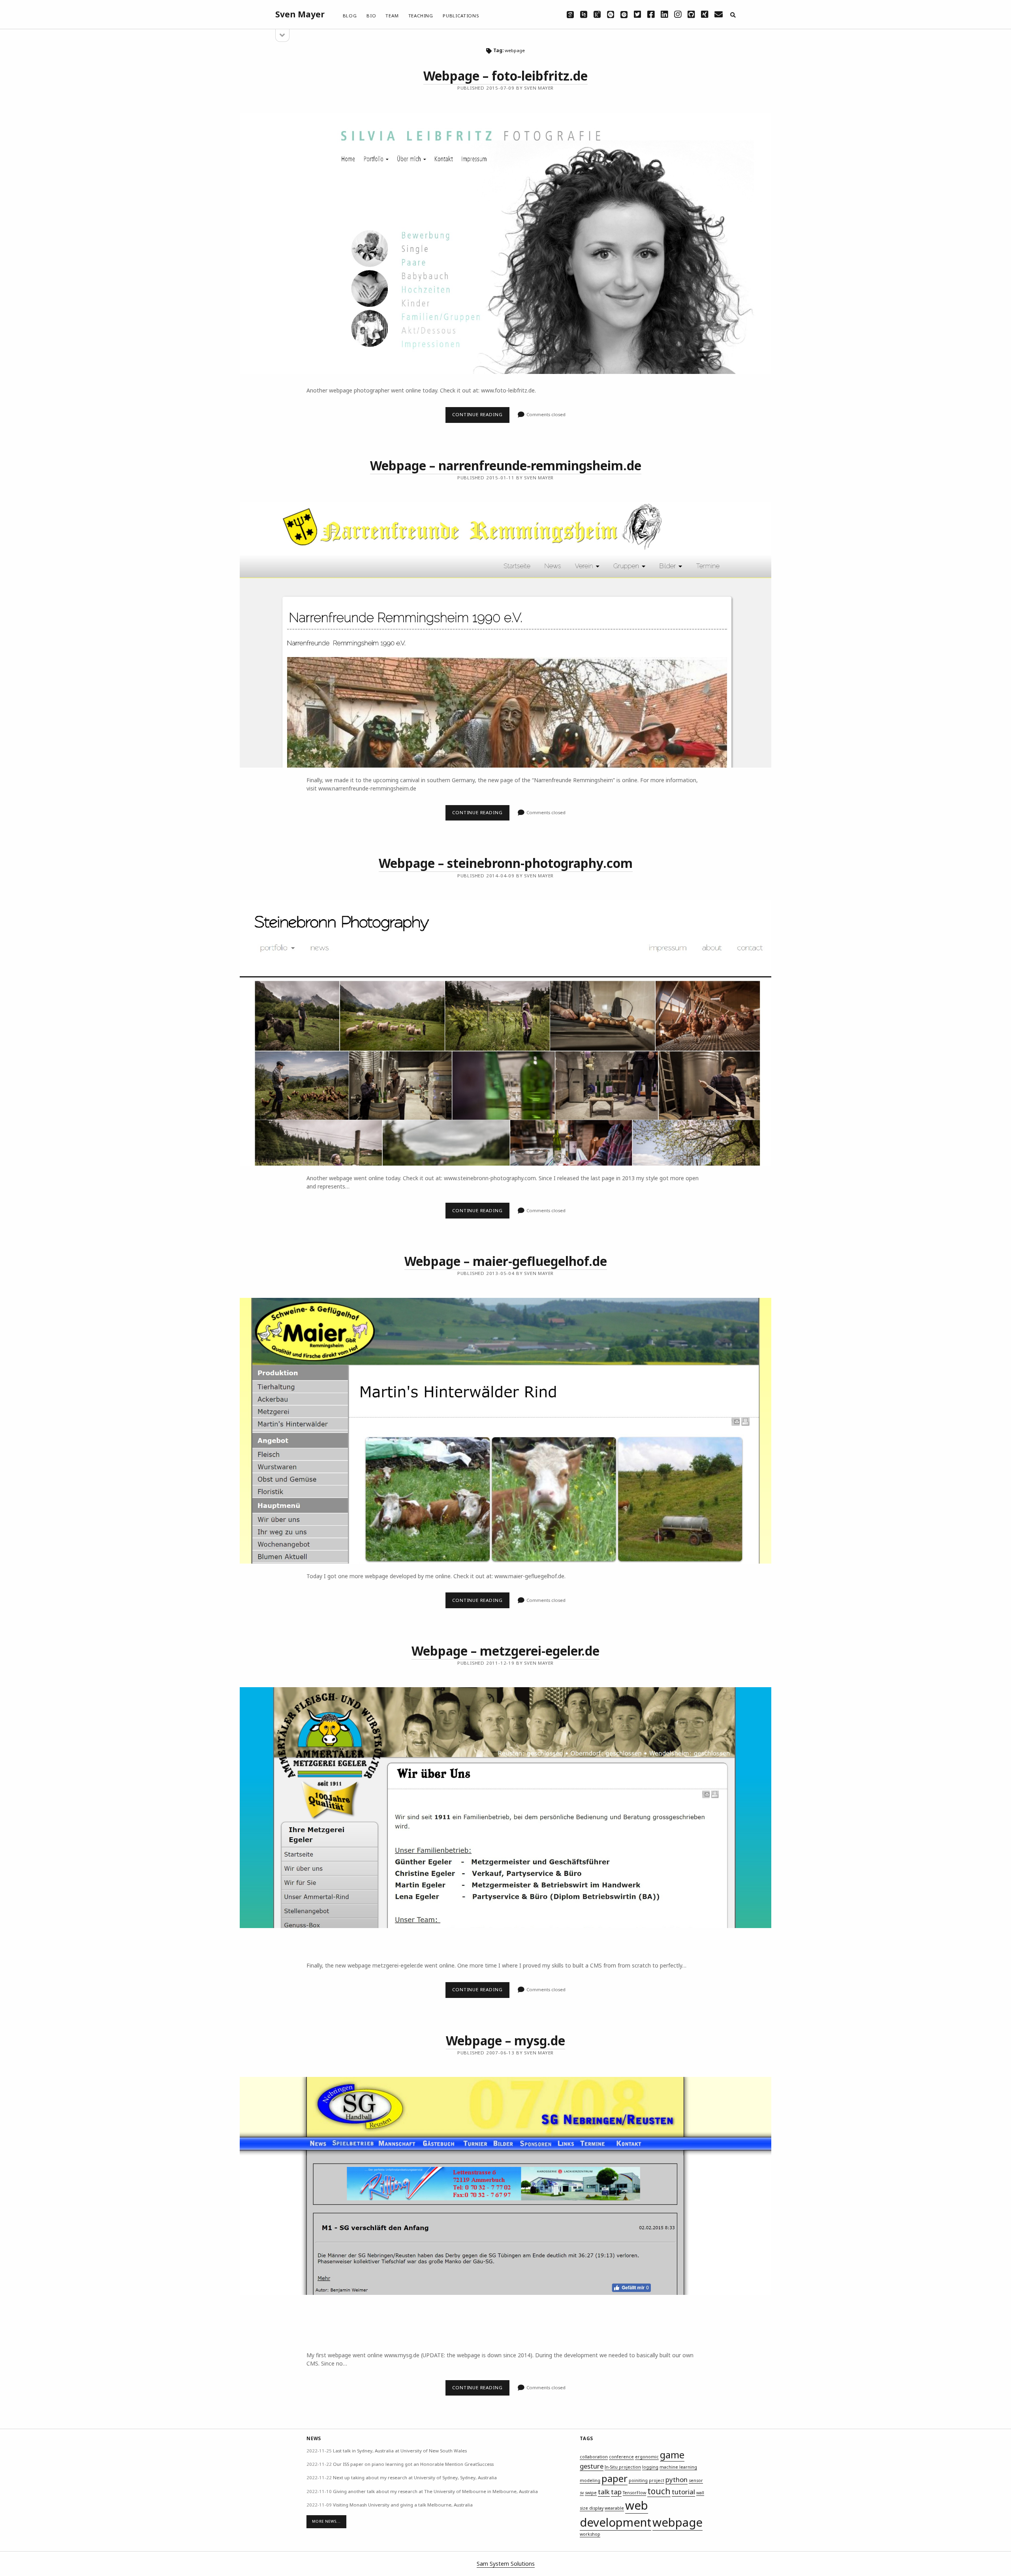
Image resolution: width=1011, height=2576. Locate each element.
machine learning (678, 2467)
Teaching (421, 16)
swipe (591, 2493)
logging (650, 2467)
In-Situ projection (623, 2467)
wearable (614, 2508)
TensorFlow (634, 2493)
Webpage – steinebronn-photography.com (506, 863)
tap (616, 2492)
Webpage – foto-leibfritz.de (505, 76)
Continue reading (481, 417)
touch (659, 2491)
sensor (696, 2480)
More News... (326, 2521)
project (657, 2480)
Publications (461, 16)
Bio (371, 16)
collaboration (594, 2457)
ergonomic (647, 2457)
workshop (590, 2534)
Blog (350, 16)
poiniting (638, 2480)
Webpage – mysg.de (505, 2040)
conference (621, 2457)
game (672, 2455)
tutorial (683, 2492)
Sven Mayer (300, 14)
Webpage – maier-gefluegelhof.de (506, 1261)
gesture (592, 2466)
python (677, 2479)
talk (604, 2492)
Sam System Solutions (506, 2564)
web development (615, 2514)
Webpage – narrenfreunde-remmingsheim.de (506, 465)
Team (392, 16)
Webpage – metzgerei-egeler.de (505, 1651)
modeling (590, 2480)
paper (614, 2478)
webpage (677, 2522)
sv (582, 2493)
